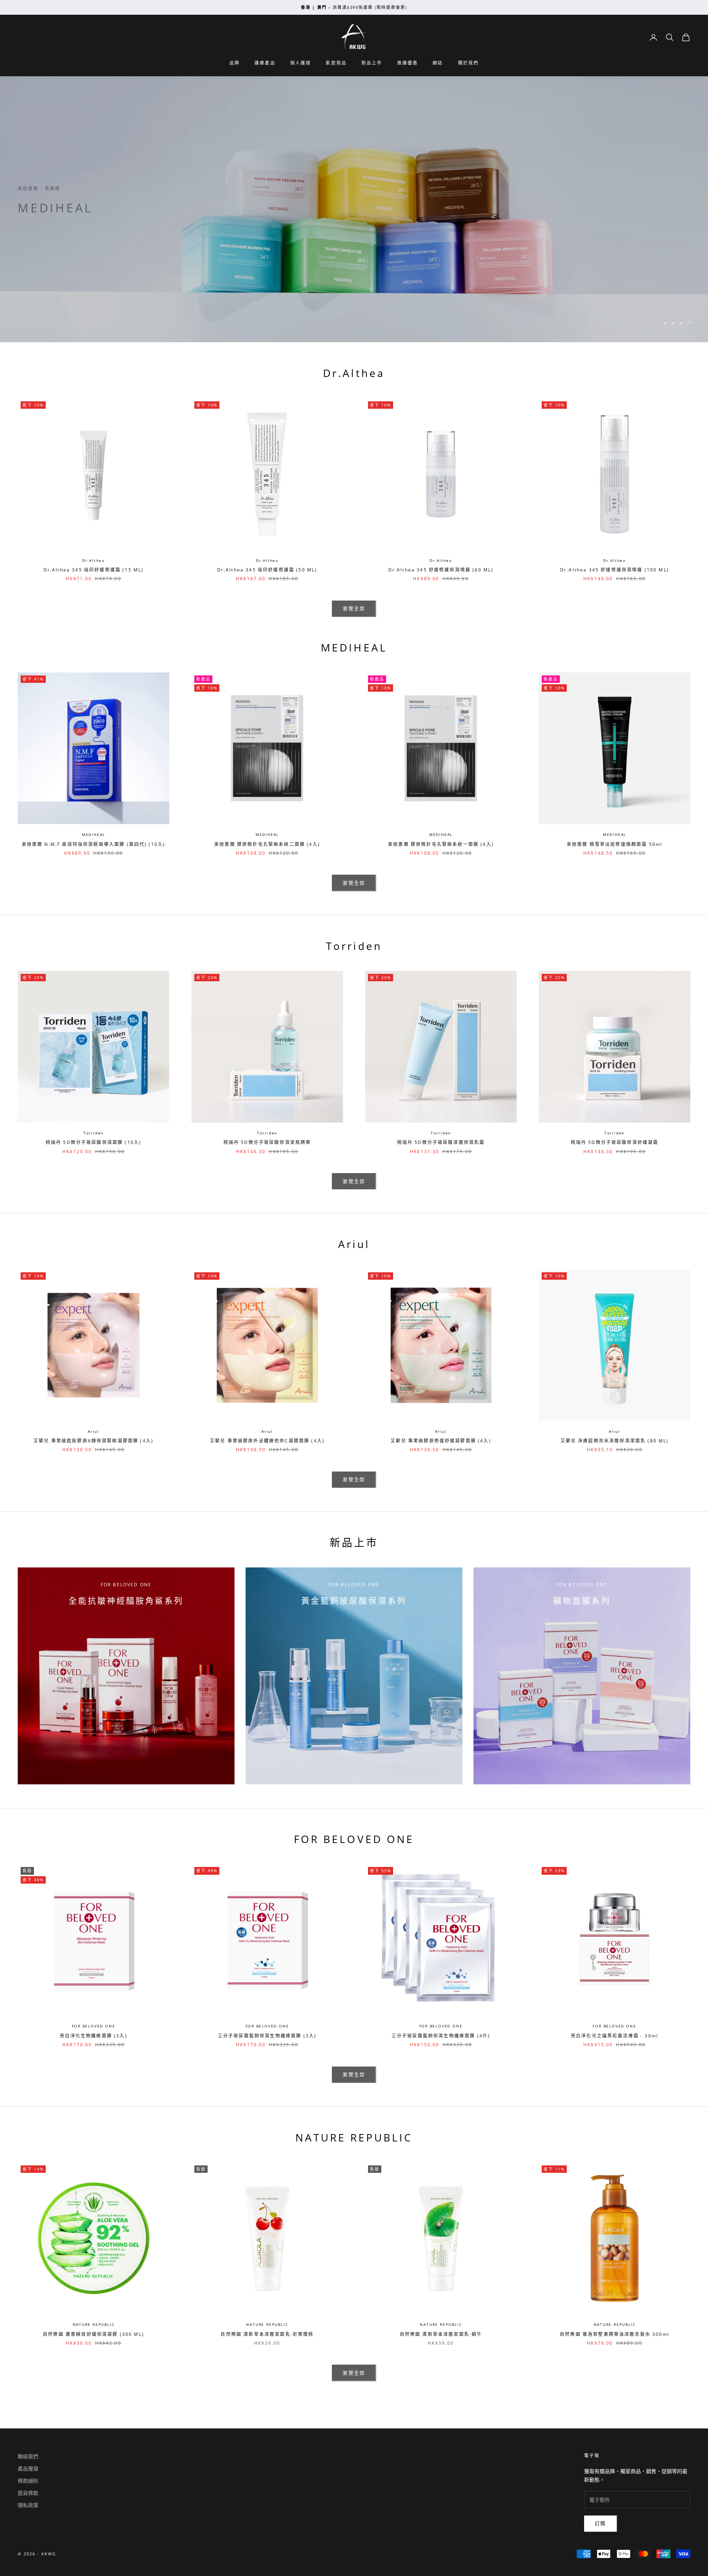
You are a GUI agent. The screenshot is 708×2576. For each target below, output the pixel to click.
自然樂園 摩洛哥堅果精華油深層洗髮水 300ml (615, 2334)
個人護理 (301, 63)
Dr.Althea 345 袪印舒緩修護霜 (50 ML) (267, 570)
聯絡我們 (28, 2456)
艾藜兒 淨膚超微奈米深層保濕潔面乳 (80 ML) (615, 1441)
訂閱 (601, 2523)
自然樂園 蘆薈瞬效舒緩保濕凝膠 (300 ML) (93, 2334)
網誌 (438, 63)
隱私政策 (28, 2505)
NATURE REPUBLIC (94, 2324)
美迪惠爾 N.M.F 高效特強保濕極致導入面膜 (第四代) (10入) (94, 844)
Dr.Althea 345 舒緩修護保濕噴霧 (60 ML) (441, 570)
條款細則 (28, 2481)
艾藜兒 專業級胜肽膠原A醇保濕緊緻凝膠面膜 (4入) (93, 1441)
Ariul (93, 1431)
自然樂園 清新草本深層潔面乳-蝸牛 (441, 2334)
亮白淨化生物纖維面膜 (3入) (93, 2036)
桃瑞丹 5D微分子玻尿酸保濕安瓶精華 (267, 1142)
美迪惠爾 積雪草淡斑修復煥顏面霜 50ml (615, 844)
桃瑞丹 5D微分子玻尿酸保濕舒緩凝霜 (615, 1142)
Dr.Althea (93, 560)
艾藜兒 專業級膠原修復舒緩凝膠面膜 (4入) (441, 1441)
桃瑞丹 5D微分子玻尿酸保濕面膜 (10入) (94, 1142)
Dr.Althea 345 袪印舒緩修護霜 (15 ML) (94, 570)
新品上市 (372, 63)
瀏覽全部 (354, 608)
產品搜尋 (28, 2468)
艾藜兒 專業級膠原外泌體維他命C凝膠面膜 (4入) (267, 1441)
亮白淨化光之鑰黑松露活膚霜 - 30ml (615, 2036)
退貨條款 (28, 2493)
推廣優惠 (408, 63)
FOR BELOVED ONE (94, 2026)
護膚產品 (265, 63)
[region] (354, 209)
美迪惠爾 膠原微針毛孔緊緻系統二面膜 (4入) (267, 844)
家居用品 (336, 63)
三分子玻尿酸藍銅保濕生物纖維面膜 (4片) (441, 2036)
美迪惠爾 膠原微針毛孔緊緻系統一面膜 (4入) (441, 844)
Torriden (93, 1133)
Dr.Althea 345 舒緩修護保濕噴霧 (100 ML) (615, 570)
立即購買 (40, 239)
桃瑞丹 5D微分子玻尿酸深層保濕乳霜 (441, 1142)
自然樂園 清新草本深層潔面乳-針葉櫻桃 (267, 2334)
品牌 (235, 63)
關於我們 (468, 63)
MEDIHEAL (93, 834)
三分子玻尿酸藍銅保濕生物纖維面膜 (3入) (267, 2036)
